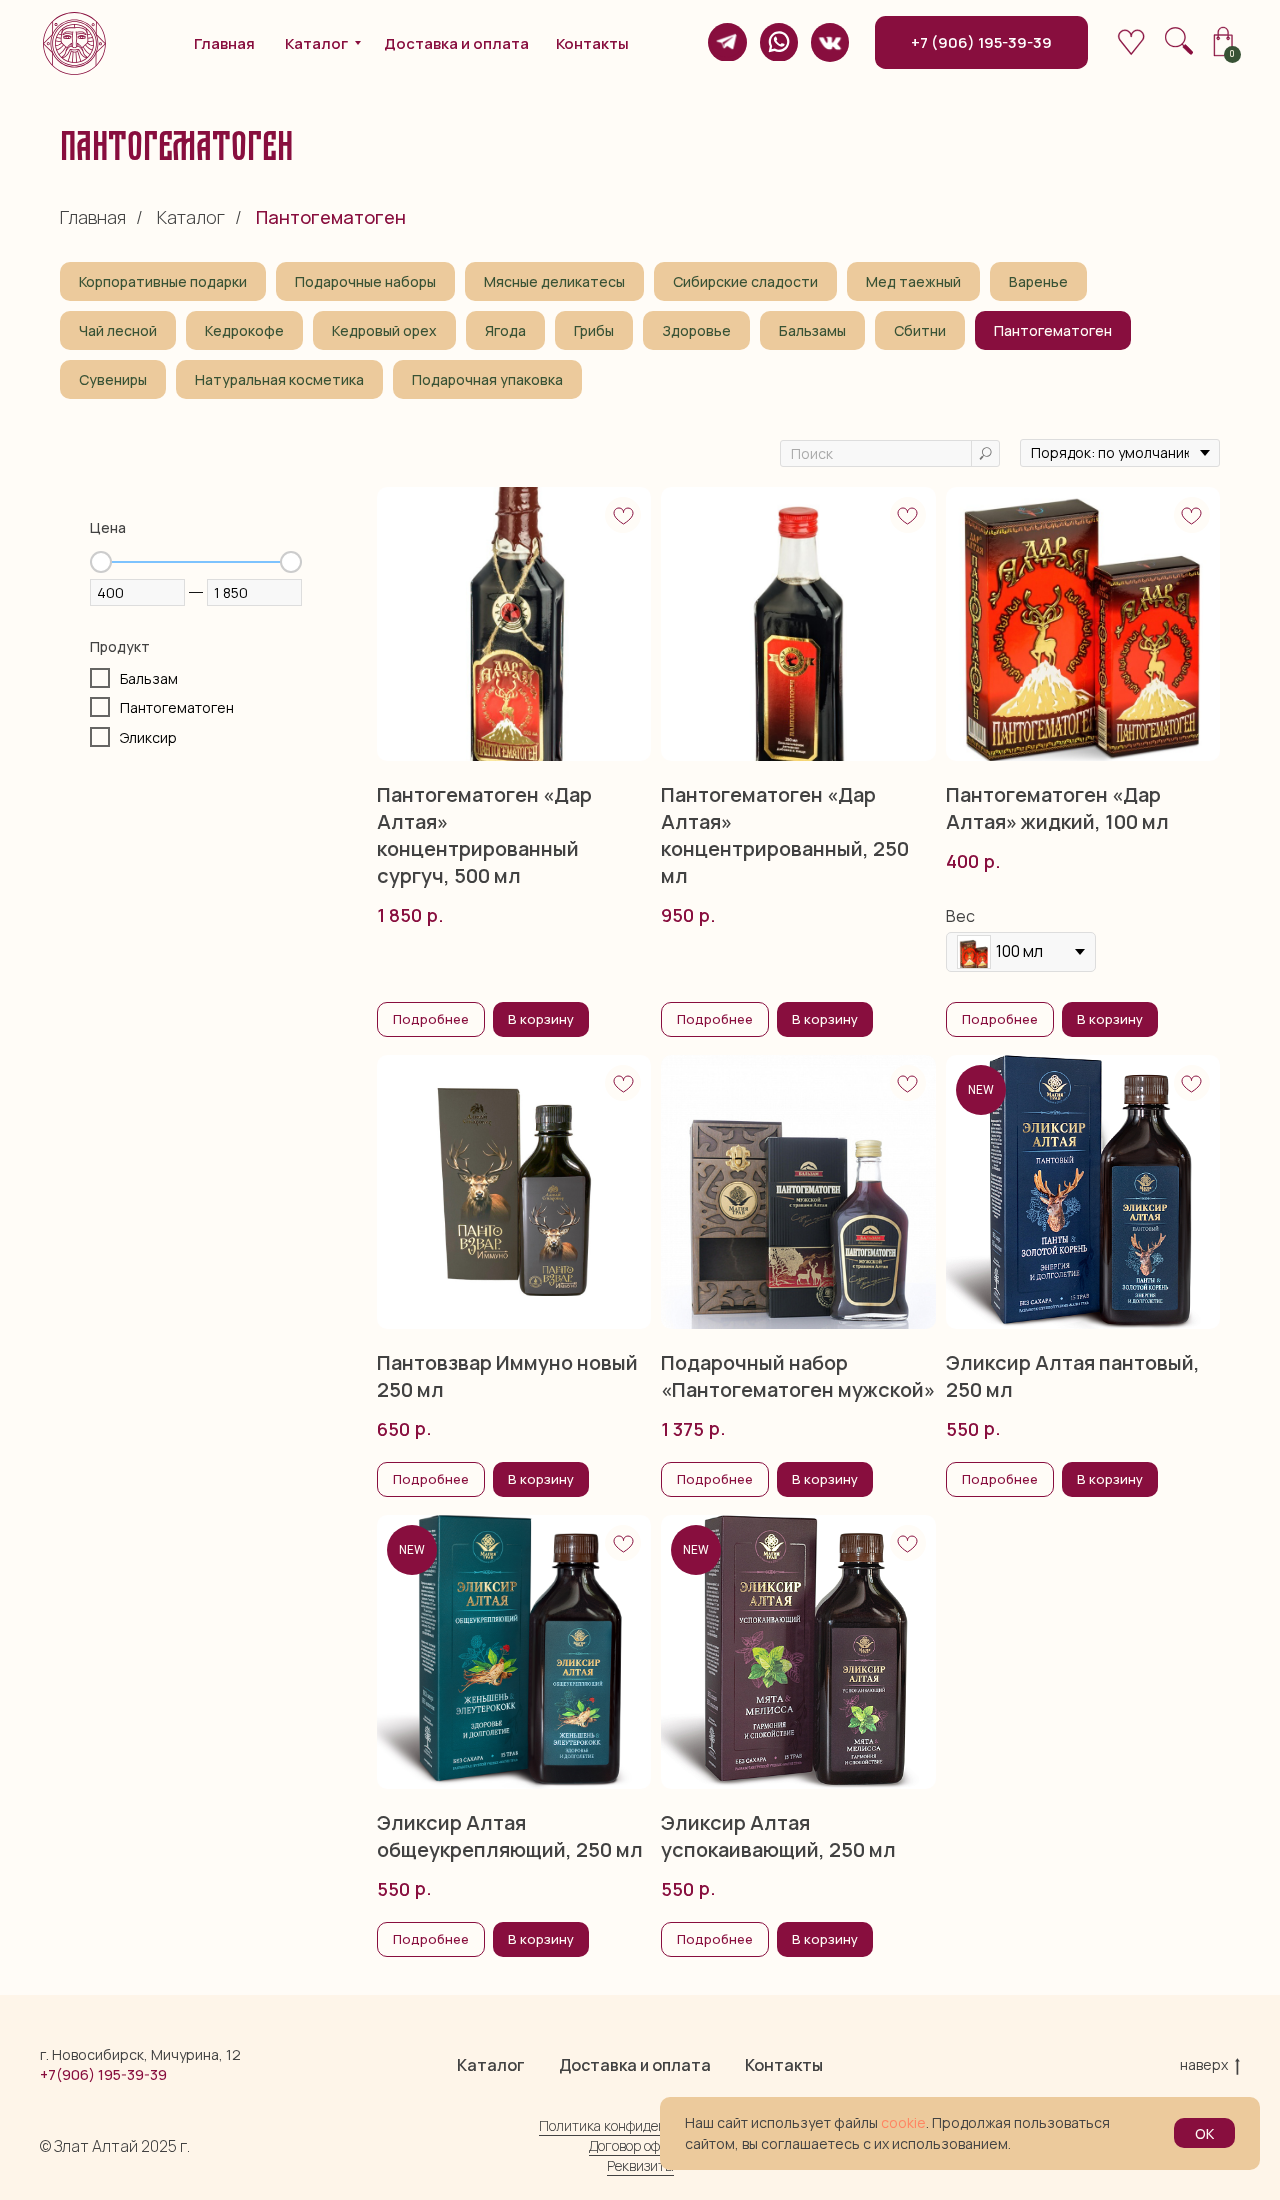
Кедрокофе (244, 330)
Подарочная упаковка (487, 379)
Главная (93, 218)
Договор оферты (640, 2145)
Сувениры (113, 379)
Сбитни (920, 330)
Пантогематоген (1053, 330)
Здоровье (696, 330)
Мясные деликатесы (554, 281)
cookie (903, 2122)
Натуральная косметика (279, 379)
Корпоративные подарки (163, 281)
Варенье (1038, 281)
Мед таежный (913, 281)
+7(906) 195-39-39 (103, 2074)
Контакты (784, 2065)
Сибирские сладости (745, 281)
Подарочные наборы (365, 281)
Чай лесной (118, 330)
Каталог (191, 218)
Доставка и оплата (635, 2065)
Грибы (594, 330)
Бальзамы (812, 330)
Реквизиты (640, 2165)
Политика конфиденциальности (640, 2125)
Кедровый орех (384, 330)
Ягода (505, 330)
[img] (727, 42)
